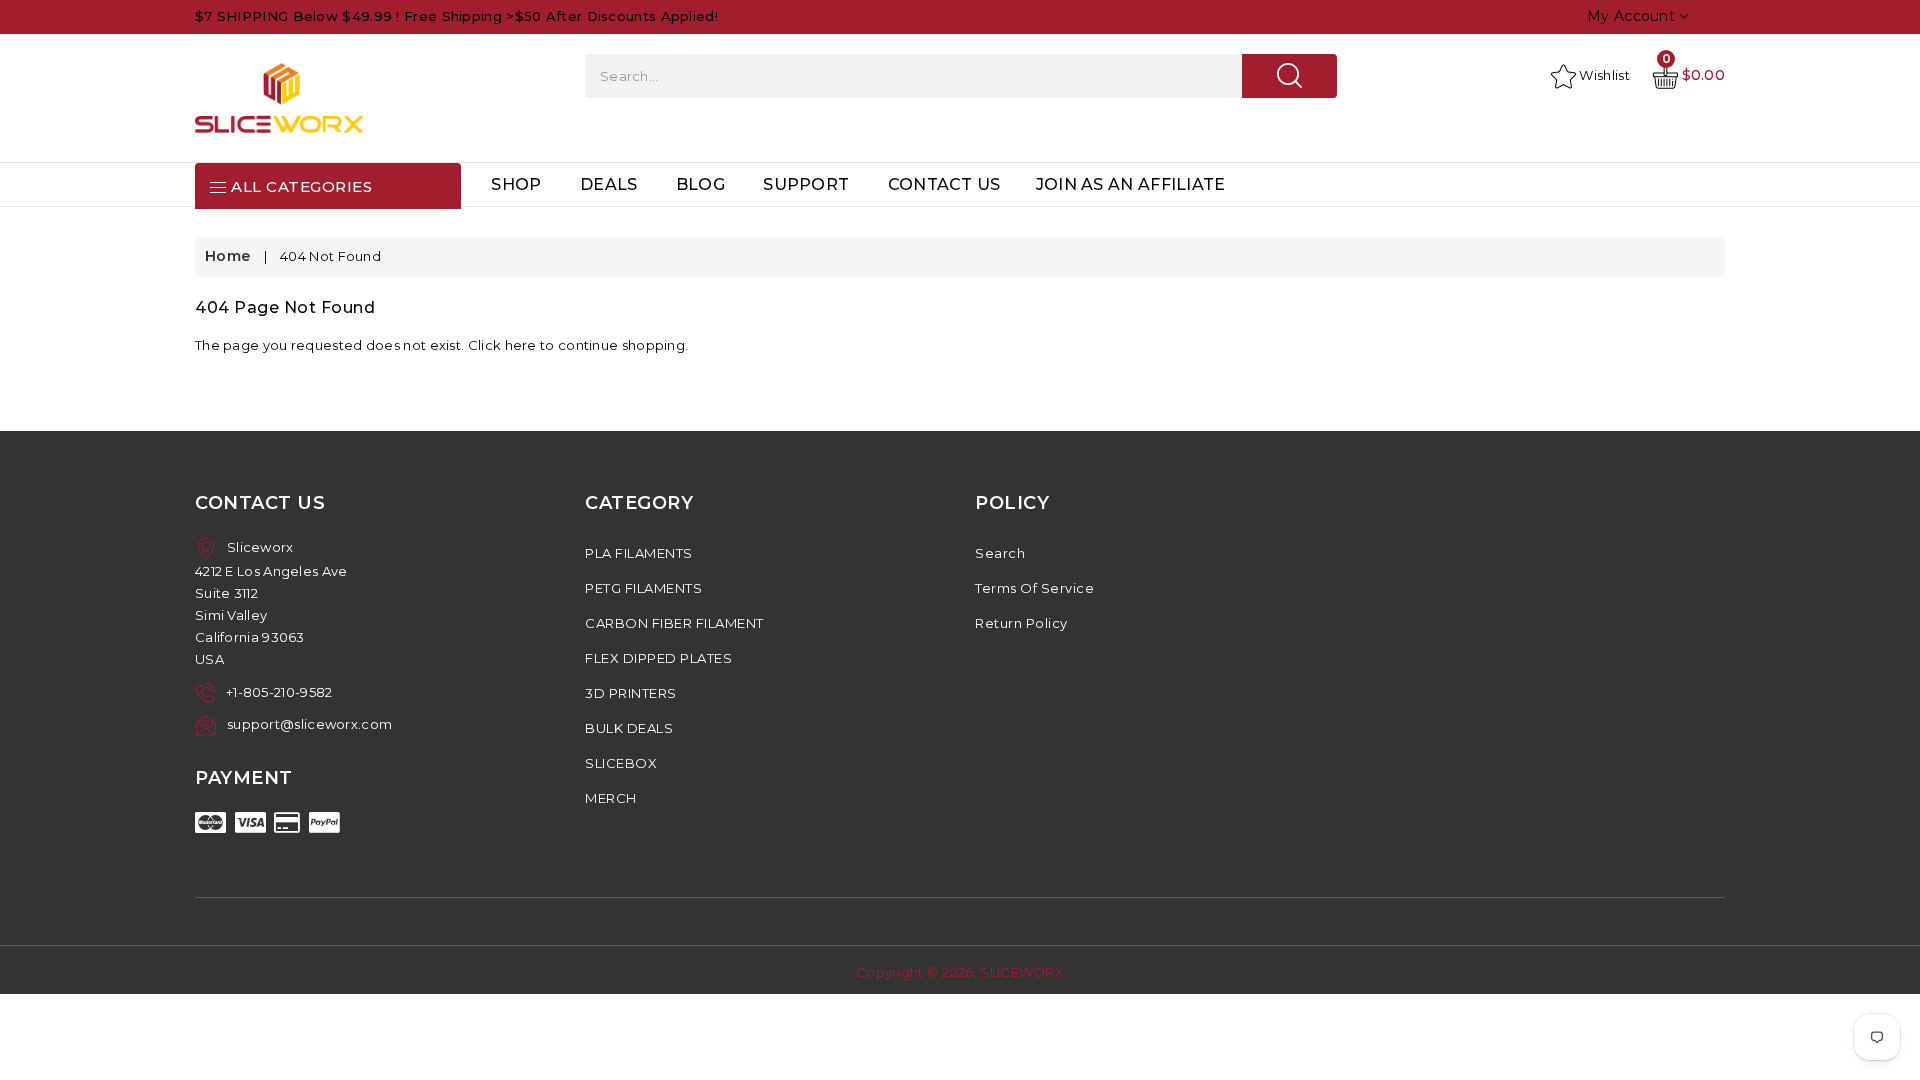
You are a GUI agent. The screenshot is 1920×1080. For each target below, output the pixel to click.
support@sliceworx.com (309, 724)
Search (1000, 553)
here (521, 345)
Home (227, 256)
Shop (516, 184)
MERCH (611, 798)
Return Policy (1021, 623)
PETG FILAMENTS (643, 588)
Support (806, 184)
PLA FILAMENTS (639, 553)
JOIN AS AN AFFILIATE (1131, 184)
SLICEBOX (621, 763)
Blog (700, 184)
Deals (609, 184)
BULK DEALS (629, 728)
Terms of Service (1034, 588)
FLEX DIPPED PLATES (658, 658)
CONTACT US (944, 184)
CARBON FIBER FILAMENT (674, 623)
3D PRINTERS (631, 693)
